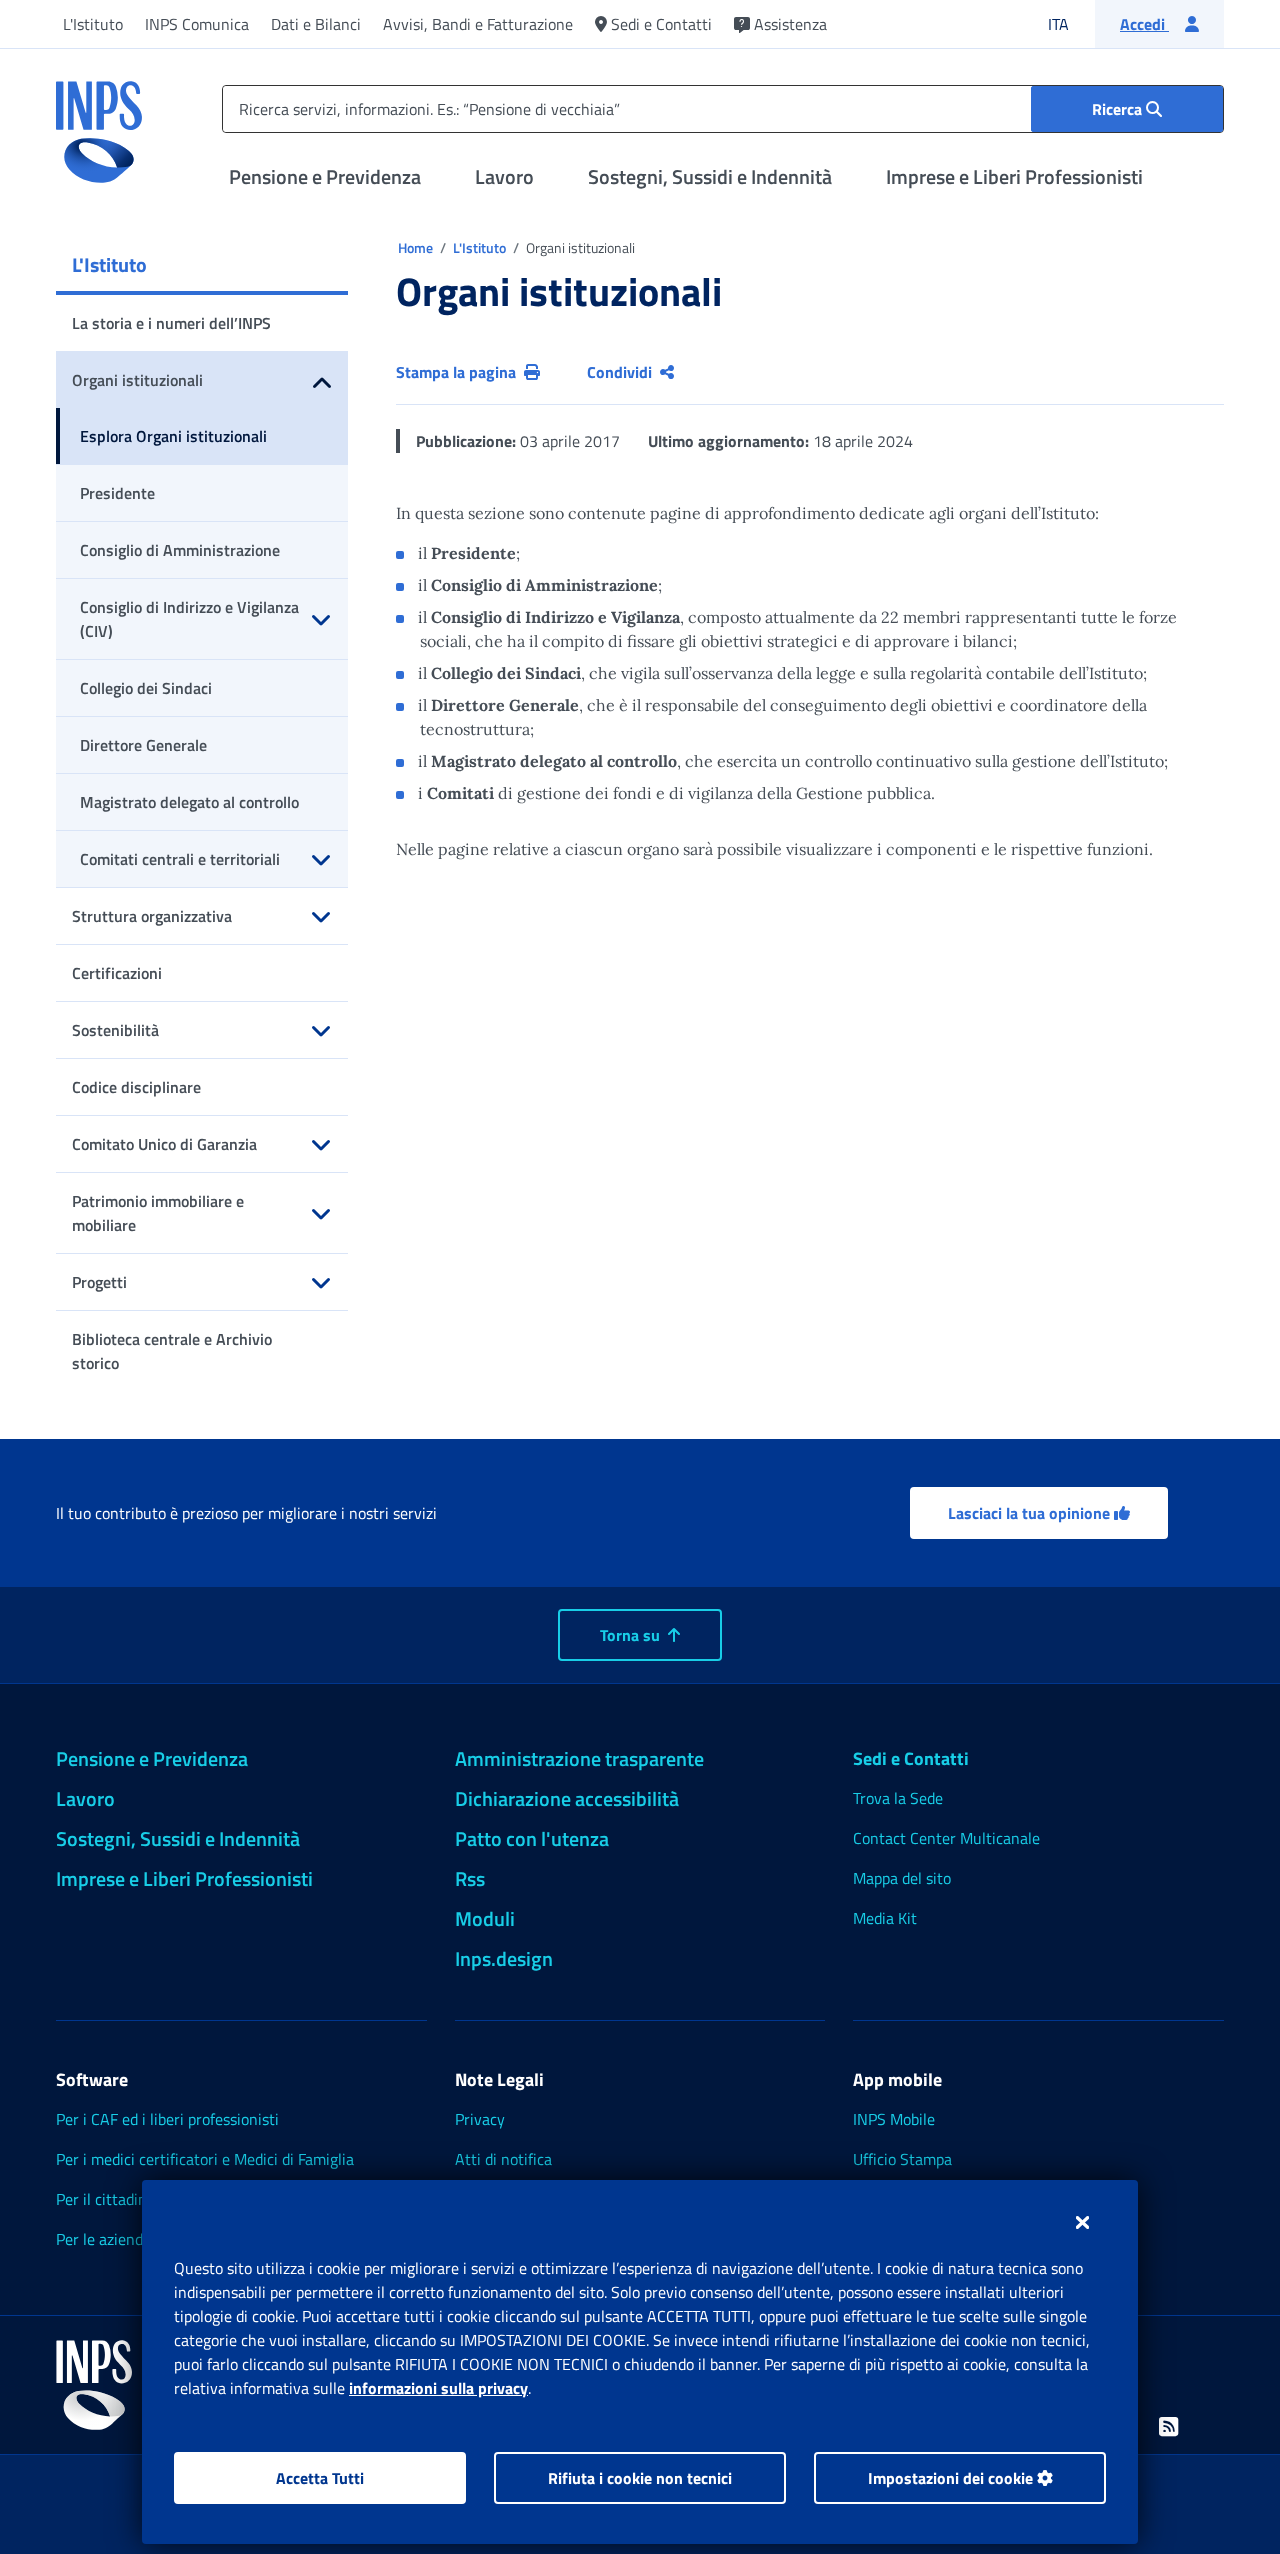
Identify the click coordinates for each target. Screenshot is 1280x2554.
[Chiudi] (1082, 2222)
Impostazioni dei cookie (952, 2478)
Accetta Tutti (320, 2478)
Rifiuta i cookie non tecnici (640, 2478)
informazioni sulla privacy (438, 2388)
